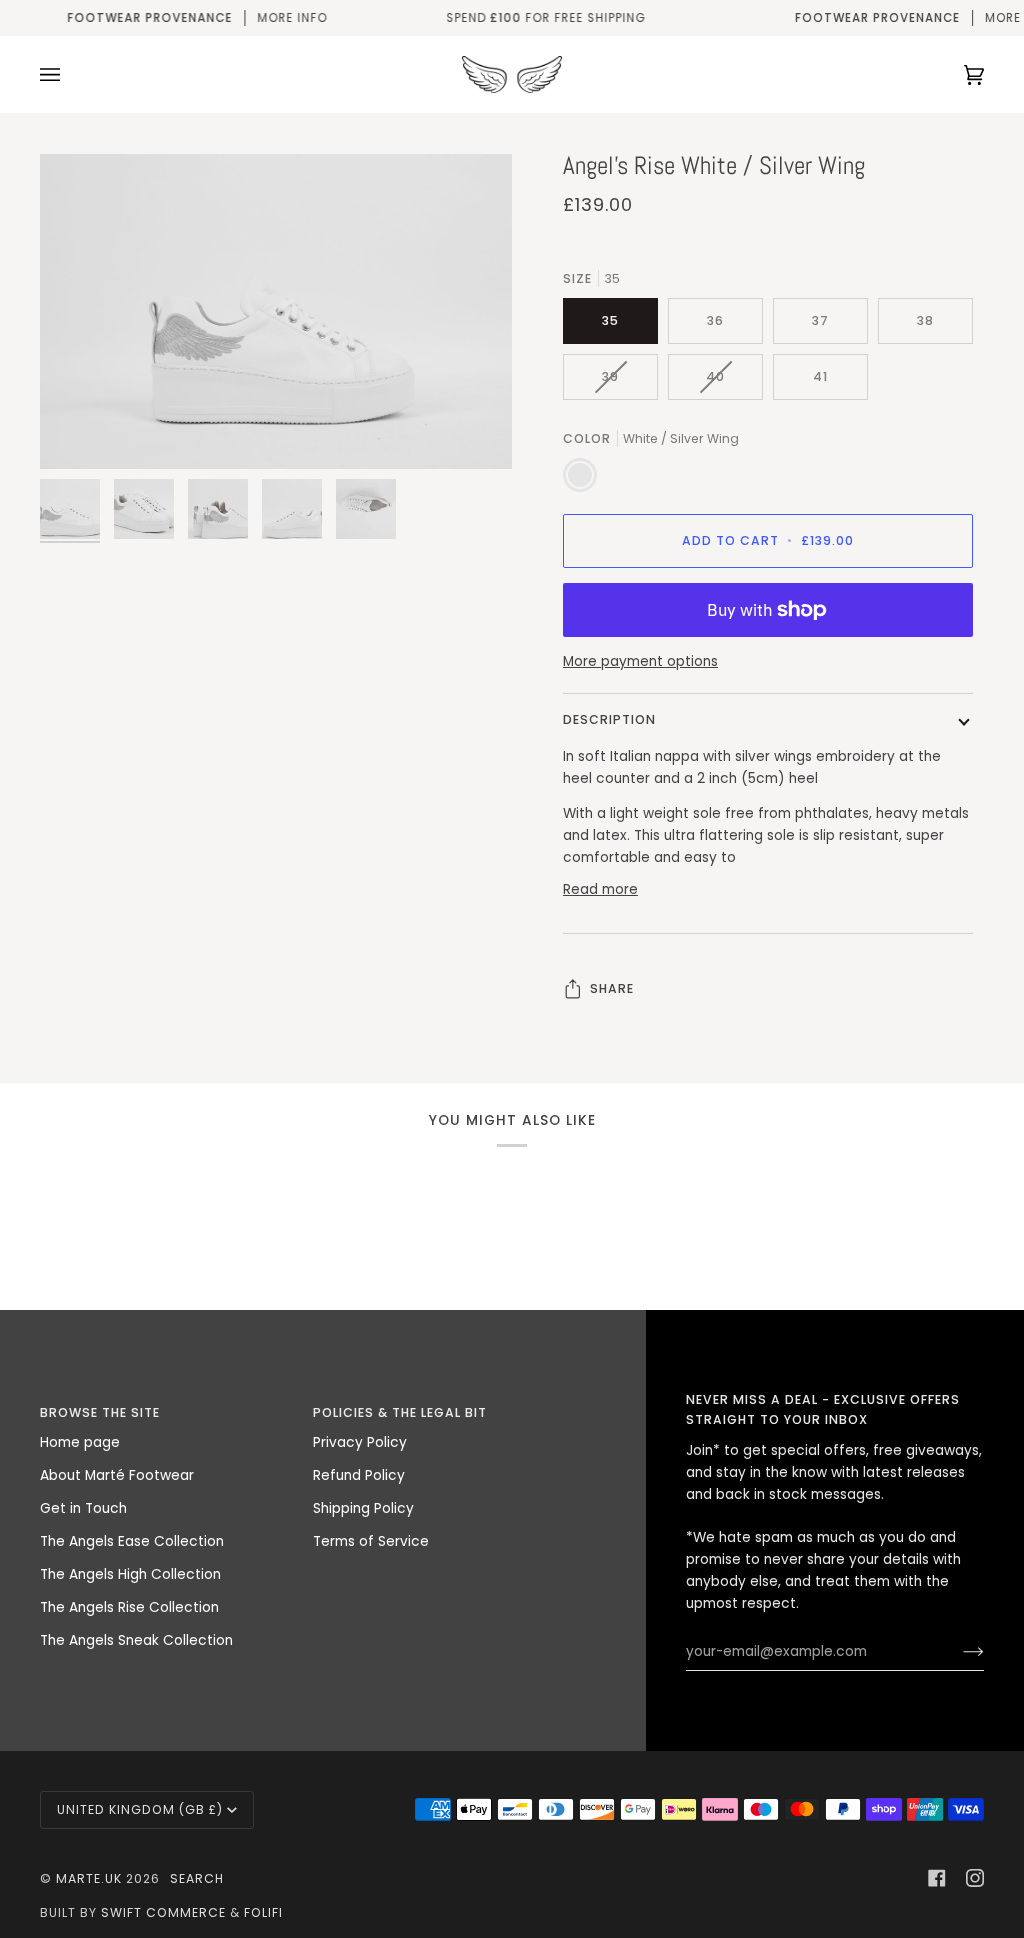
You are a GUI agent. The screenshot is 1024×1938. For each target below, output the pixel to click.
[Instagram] (975, 1878)
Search (197, 1878)
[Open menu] (70, 74)
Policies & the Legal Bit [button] (400, 1412)
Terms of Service (371, 1541)
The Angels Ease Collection (132, 1541)
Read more (600, 889)
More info (197, 18)
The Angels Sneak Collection (136, 1640)
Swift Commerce (163, 1912)
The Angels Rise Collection (129, 1607)
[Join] (957, 1652)
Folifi (263, 1912)
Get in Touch (83, 1508)
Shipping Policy (363, 1508)
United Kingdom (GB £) (140, 1809)
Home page (80, 1442)
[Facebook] (937, 1878)
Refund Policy (359, 1475)
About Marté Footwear (117, 1475)
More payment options (640, 661)
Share (612, 988)
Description (609, 719)
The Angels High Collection (130, 1574)
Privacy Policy (360, 1442)
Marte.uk (89, 1878)
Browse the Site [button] (100, 1412)
